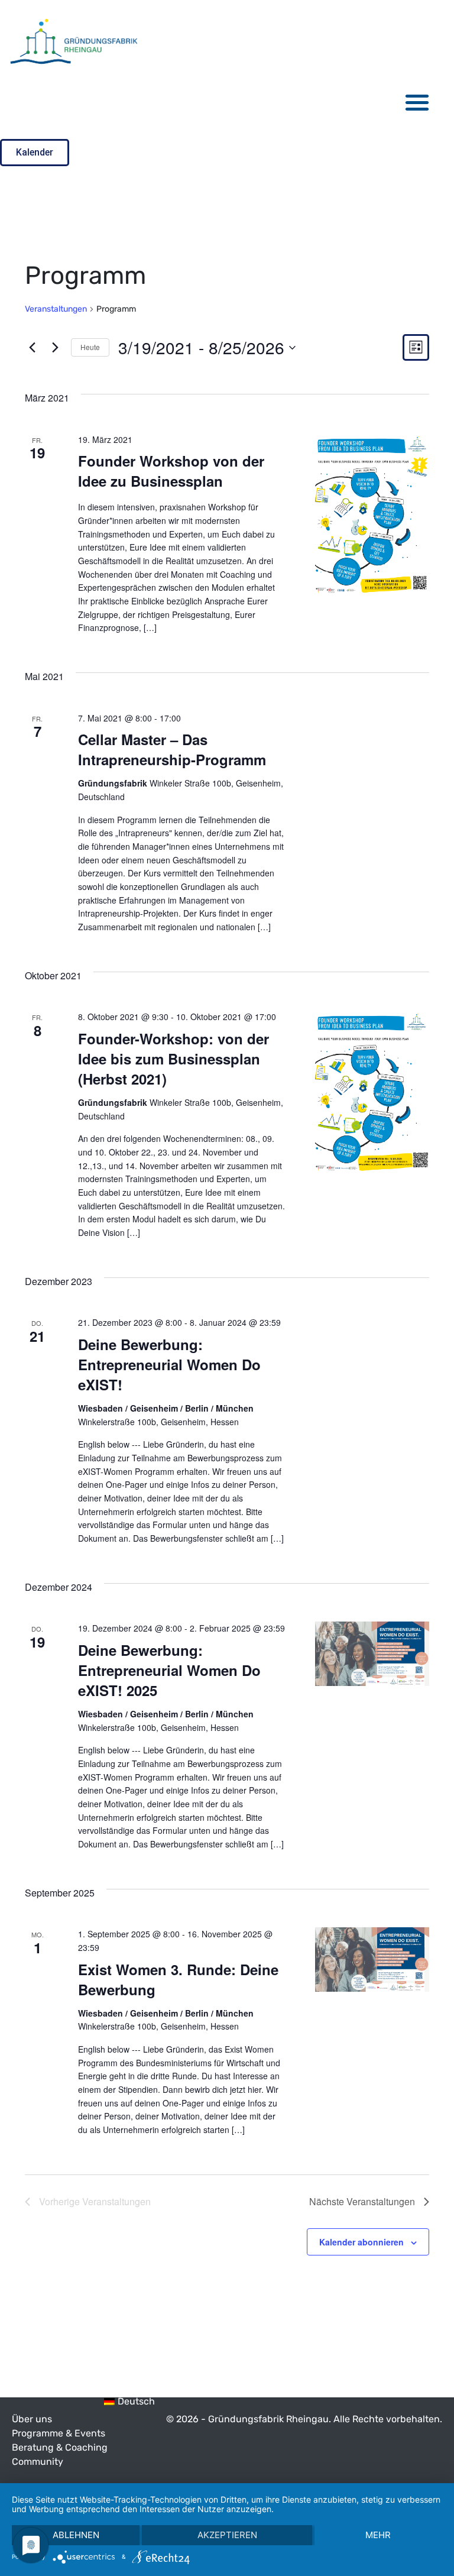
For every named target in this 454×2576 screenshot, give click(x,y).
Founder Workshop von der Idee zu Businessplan (171, 471)
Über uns (32, 2419)
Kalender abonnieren (361, 2242)
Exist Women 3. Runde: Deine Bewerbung (178, 1979)
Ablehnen (76, 2535)
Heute (90, 347)
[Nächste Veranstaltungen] (55, 348)
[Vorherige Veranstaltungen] (32, 348)
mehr (378, 2535)
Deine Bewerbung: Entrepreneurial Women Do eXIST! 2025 (169, 1670)
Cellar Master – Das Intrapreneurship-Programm (172, 749)
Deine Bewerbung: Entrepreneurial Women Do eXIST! (169, 1364)
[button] (418, 102)
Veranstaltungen (56, 309)
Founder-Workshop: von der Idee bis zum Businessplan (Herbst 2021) (174, 1059)
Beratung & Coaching (60, 2447)
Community (38, 2462)
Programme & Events (59, 2433)
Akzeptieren (227, 2535)
